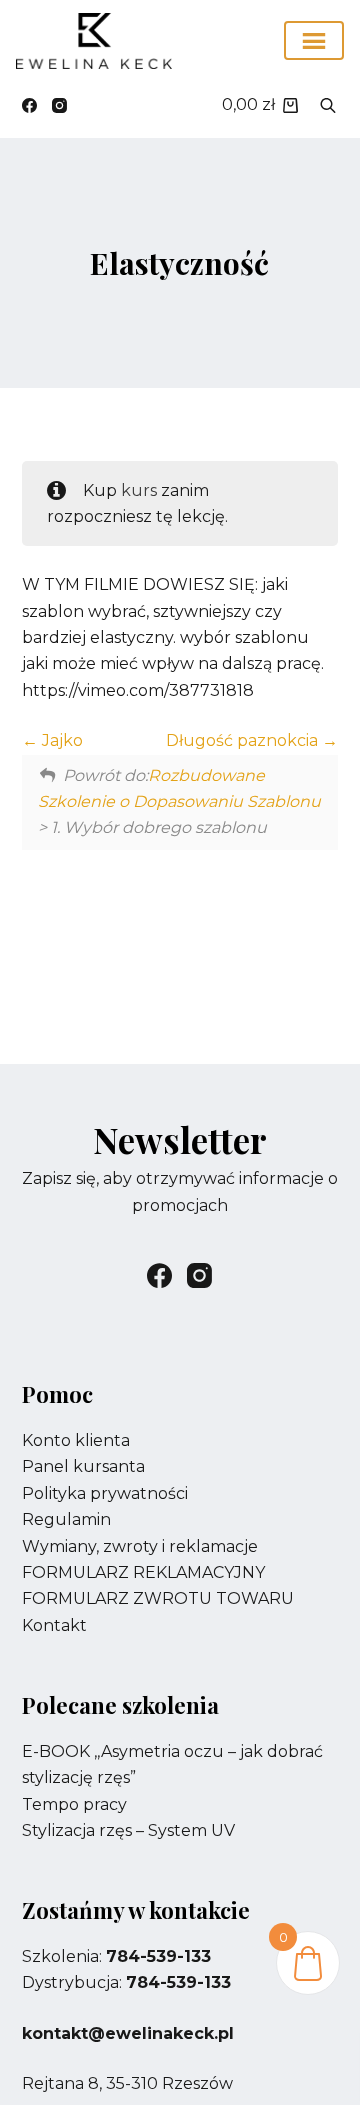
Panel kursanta (83, 1466)
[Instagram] (59, 105)
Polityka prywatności (105, 1493)
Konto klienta (76, 1440)
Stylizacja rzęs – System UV (128, 1830)
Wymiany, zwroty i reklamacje (140, 1546)
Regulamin (66, 1519)
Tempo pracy (74, 1804)
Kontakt (54, 1625)
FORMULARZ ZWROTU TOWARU (158, 1598)
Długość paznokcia (244, 740)
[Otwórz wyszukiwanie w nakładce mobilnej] (328, 105)
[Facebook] (29, 105)
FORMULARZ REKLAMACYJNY (143, 1572)
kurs (139, 490)
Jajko (60, 740)
